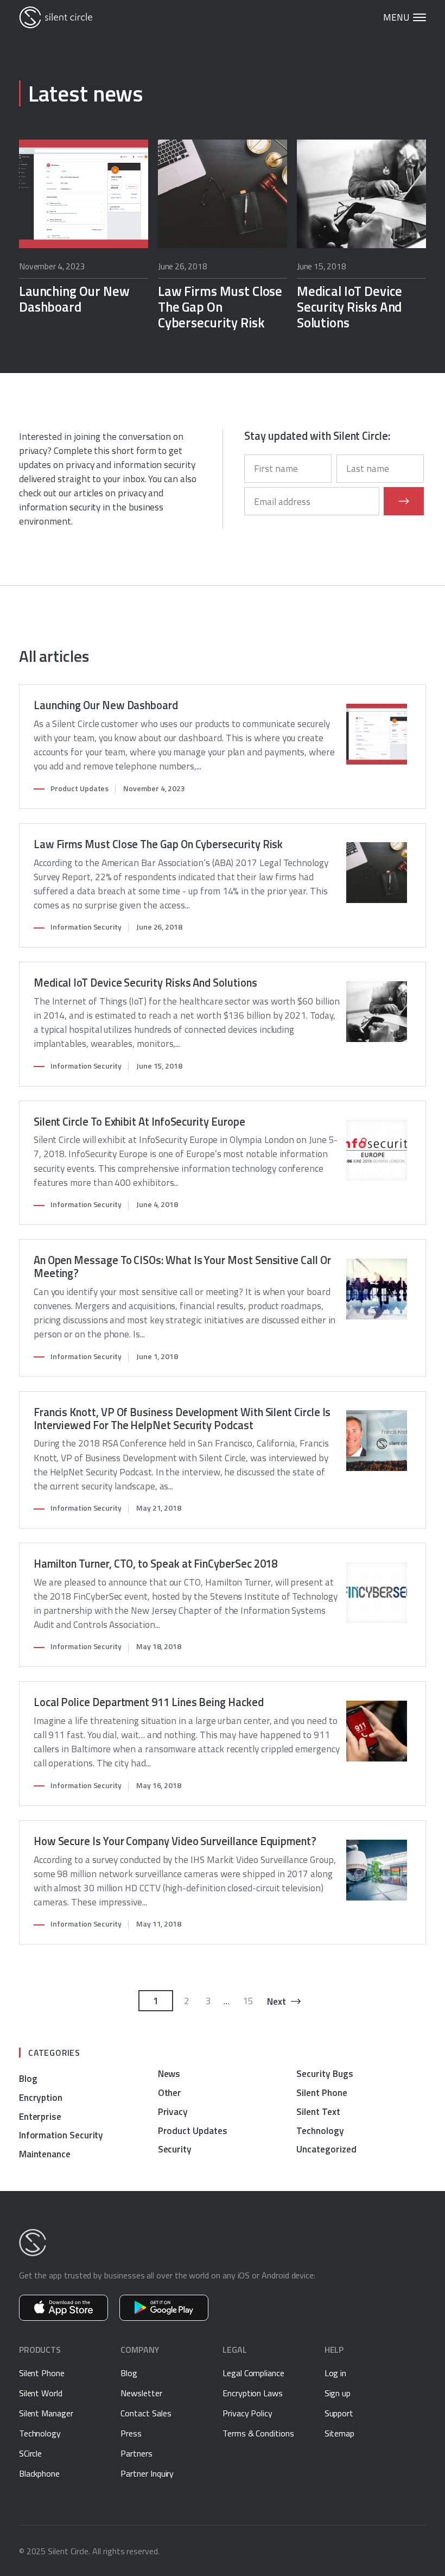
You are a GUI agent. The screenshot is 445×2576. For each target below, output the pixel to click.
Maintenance (45, 2154)
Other (170, 2092)
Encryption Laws (253, 2393)
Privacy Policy (247, 2413)
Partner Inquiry (147, 2473)
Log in (336, 2373)
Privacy (173, 2111)
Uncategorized (326, 2149)
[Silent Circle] (56, 17)
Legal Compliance (253, 2373)
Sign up (338, 2393)
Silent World (41, 2393)
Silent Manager (46, 2413)
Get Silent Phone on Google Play (164, 2308)
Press (131, 2433)
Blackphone (39, 2473)
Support (339, 2413)
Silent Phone (322, 2092)
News (169, 2073)
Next (276, 2001)
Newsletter (141, 2393)
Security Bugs (325, 2073)
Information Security (86, 927)
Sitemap (340, 2433)
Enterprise (40, 2116)
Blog (28, 2078)
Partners (136, 2453)
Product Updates (80, 788)
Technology (320, 2130)
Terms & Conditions (258, 2433)
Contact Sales (146, 2413)
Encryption (41, 2097)
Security (175, 2149)
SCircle (31, 2453)
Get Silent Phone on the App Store (63, 2308)
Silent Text (318, 2111)
